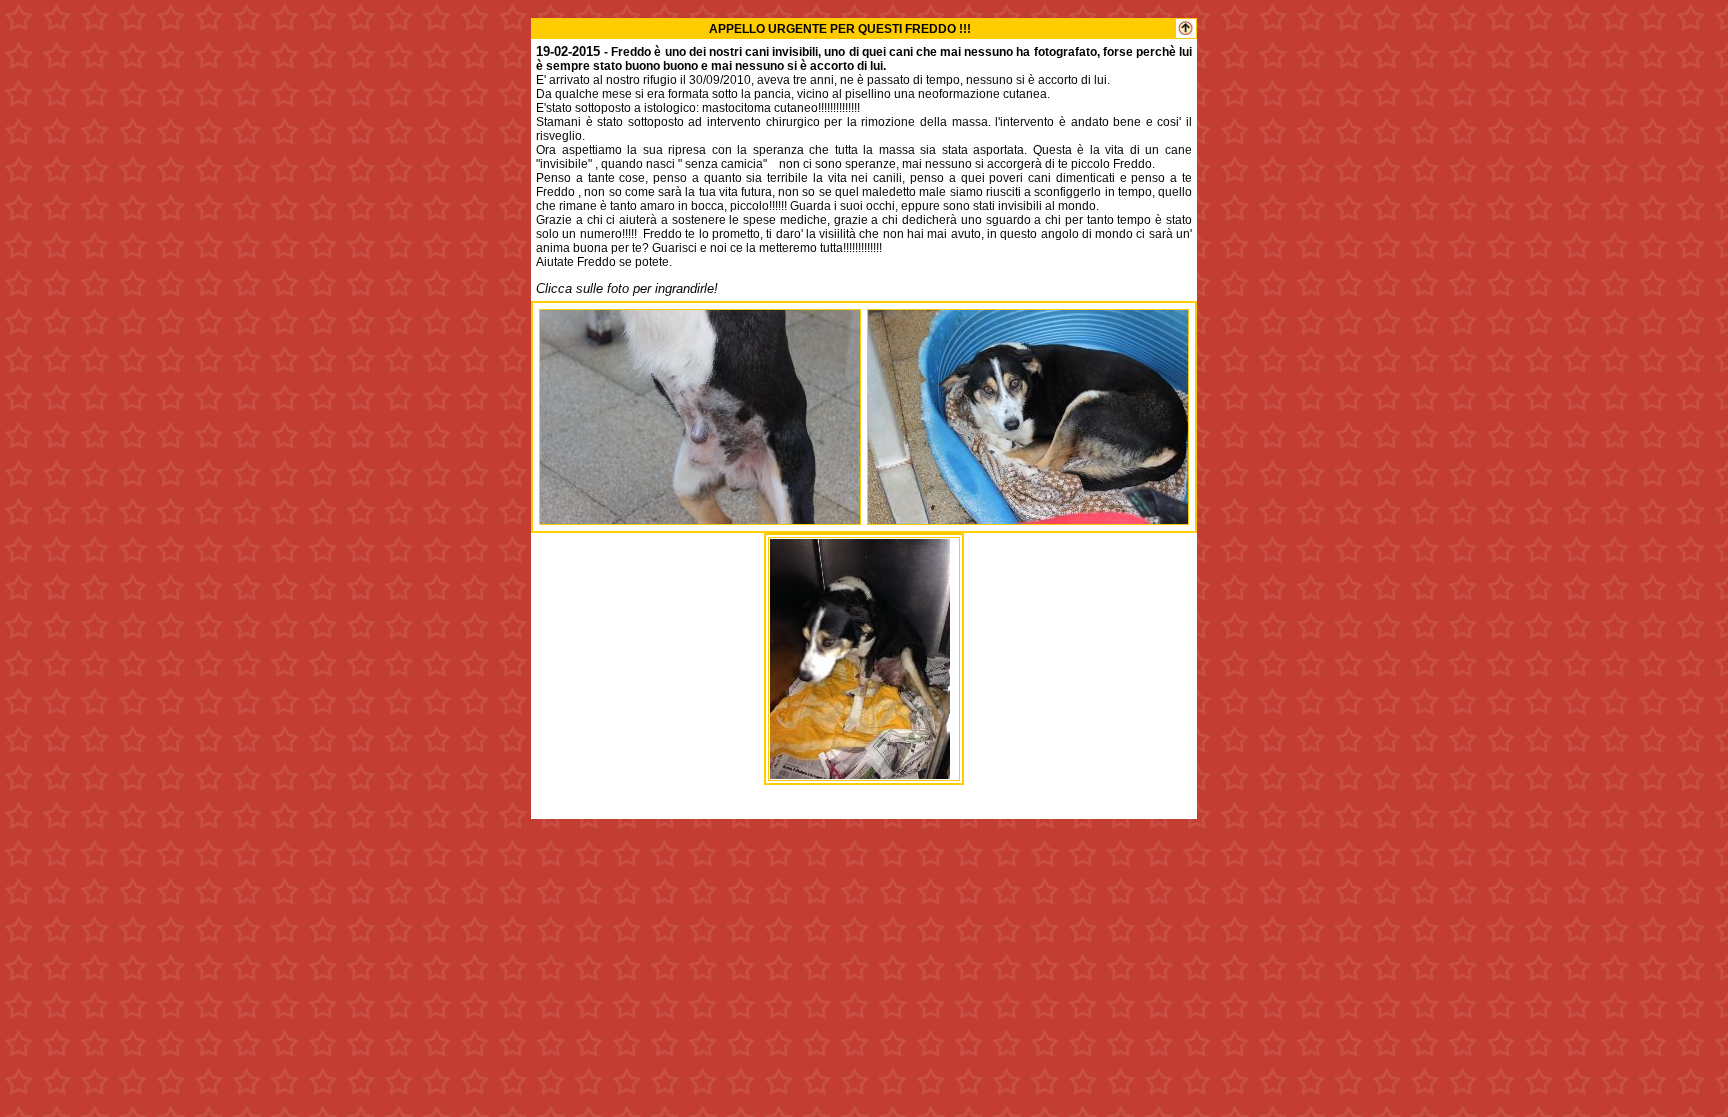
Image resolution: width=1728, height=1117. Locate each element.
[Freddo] (700, 518)
